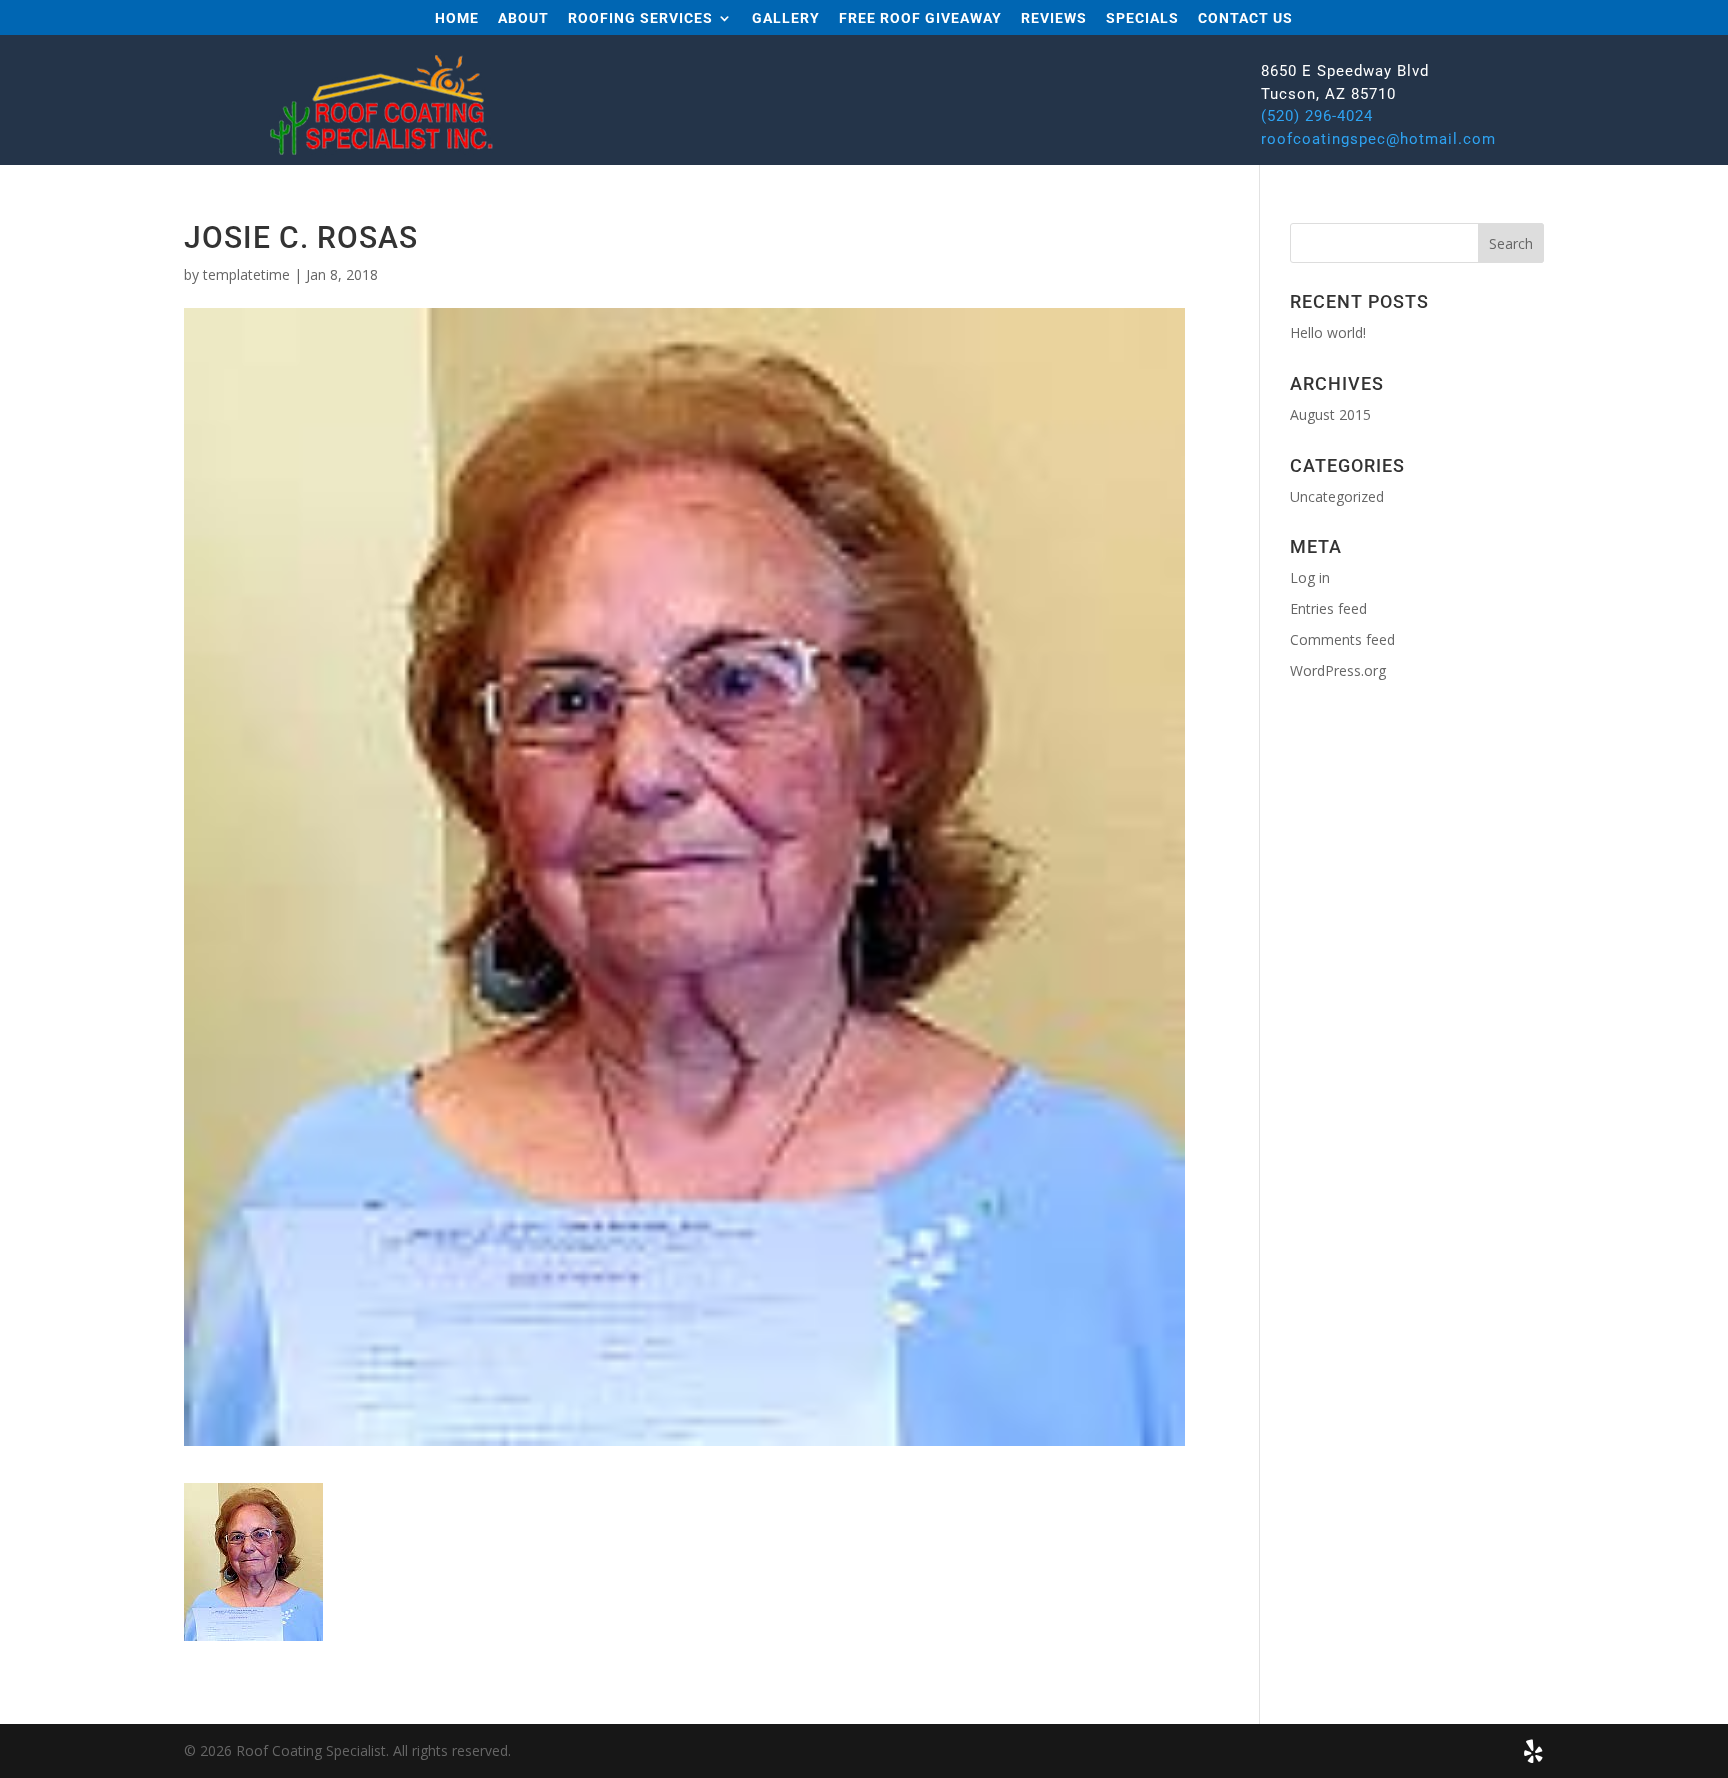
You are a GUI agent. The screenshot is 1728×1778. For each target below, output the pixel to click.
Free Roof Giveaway (920, 18)
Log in (1310, 577)
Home (457, 18)
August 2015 (1330, 414)
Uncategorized (1337, 496)
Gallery (786, 18)
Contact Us (1245, 18)
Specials (1142, 18)
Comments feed (1342, 639)
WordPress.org (1338, 670)
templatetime (246, 274)
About (523, 18)
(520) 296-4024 (1317, 116)
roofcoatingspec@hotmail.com (1378, 139)
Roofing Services (640, 18)
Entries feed (1328, 608)
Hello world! (1328, 332)
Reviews (1054, 18)
